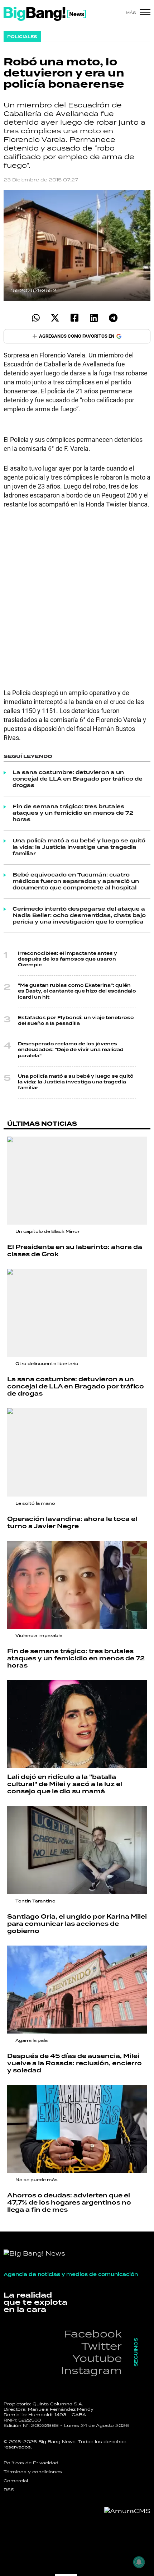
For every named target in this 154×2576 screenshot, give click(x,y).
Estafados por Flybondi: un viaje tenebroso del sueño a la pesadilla (76, 1021)
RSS (9, 2490)
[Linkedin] (94, 318)
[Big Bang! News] (45, 14)
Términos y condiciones (33, 2472)
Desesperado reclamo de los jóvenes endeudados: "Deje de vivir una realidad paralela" (71, 1050)
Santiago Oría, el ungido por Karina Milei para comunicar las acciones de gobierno (77, 1924)
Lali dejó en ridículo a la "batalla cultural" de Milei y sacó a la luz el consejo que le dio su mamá (65, 1784)
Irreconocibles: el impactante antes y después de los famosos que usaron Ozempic (68, 959)
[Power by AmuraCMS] (127, 2511)
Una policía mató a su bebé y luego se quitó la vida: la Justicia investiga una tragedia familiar (79, 847)
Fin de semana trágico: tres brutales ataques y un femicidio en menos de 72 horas (73, 813)
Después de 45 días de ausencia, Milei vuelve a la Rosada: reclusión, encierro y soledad (74, 2063)
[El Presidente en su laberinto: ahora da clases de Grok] (77, 1181)
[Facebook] (74, 318)
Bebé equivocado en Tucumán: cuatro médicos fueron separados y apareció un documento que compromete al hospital (76, 882)
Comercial (16, 2481)
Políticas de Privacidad (31, 2463)
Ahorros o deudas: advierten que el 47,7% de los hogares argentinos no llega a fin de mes (69, 2203)
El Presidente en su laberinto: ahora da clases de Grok (75, 1251)
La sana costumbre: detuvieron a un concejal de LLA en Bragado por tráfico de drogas (78, 779)
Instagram (91, 2370)
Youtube (97, 2358)
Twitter (102, 2346)
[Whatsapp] (36, 318)
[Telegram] (113, 318)
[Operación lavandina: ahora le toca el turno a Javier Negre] (77, 1452)
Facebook (93, 2334)
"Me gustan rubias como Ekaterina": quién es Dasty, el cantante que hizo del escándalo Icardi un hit (77, 991)
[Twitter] (55, 318)
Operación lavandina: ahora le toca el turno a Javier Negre (72, 1523)
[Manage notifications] (139, 2562)
